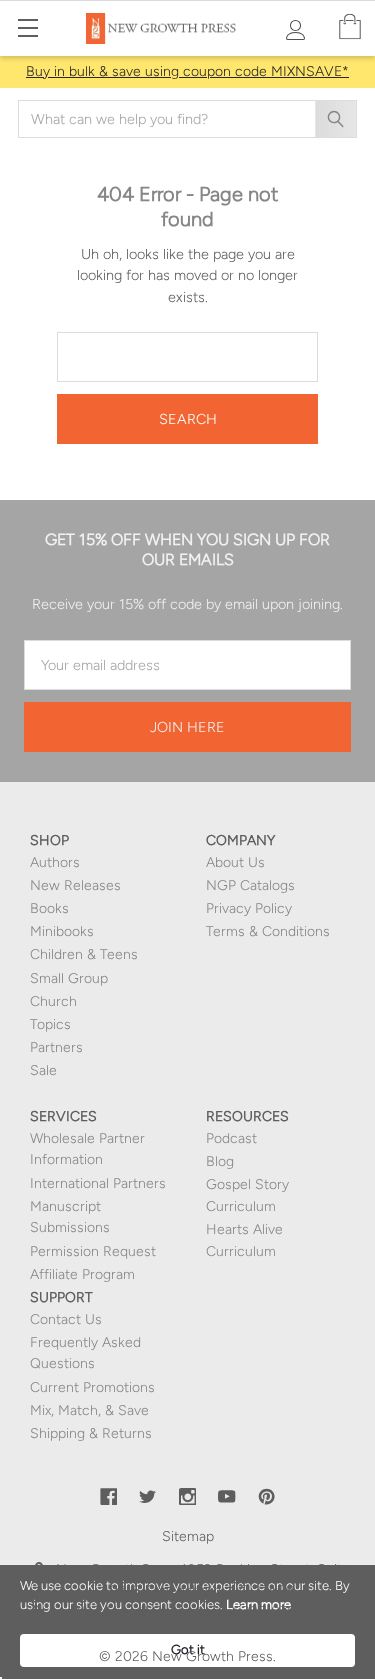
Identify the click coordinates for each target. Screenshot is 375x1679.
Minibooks (62, 931)
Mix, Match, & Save (89, 1410)
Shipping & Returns (91, 1433)
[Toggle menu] (27, 27)
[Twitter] (148, 1497)
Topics (50, 1024)
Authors (55, 862)
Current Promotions (92, 1387)
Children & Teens (84, 954)
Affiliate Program (82, 1274)
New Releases (75, 885)
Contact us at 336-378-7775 (239, 1611)
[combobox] (187, 119)
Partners (56, 1047)
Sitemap (188, 1536)
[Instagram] (188, 1497)
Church (53, 1001)
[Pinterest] (267, 1497)
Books (49, 908)
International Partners (98, 1183)
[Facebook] (109, 1497)
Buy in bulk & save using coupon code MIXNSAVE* (187, 71)
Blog (220, 1161)
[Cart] (350, 27)
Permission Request (93, 1251)
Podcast (231, 1138)
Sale (43, 1070)
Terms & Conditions (268, 931)
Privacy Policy (249, 908)
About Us (235, 862)
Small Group (69, 978)
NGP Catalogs (250, 885)
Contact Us (66, 1319)
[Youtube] (227, 1497)
